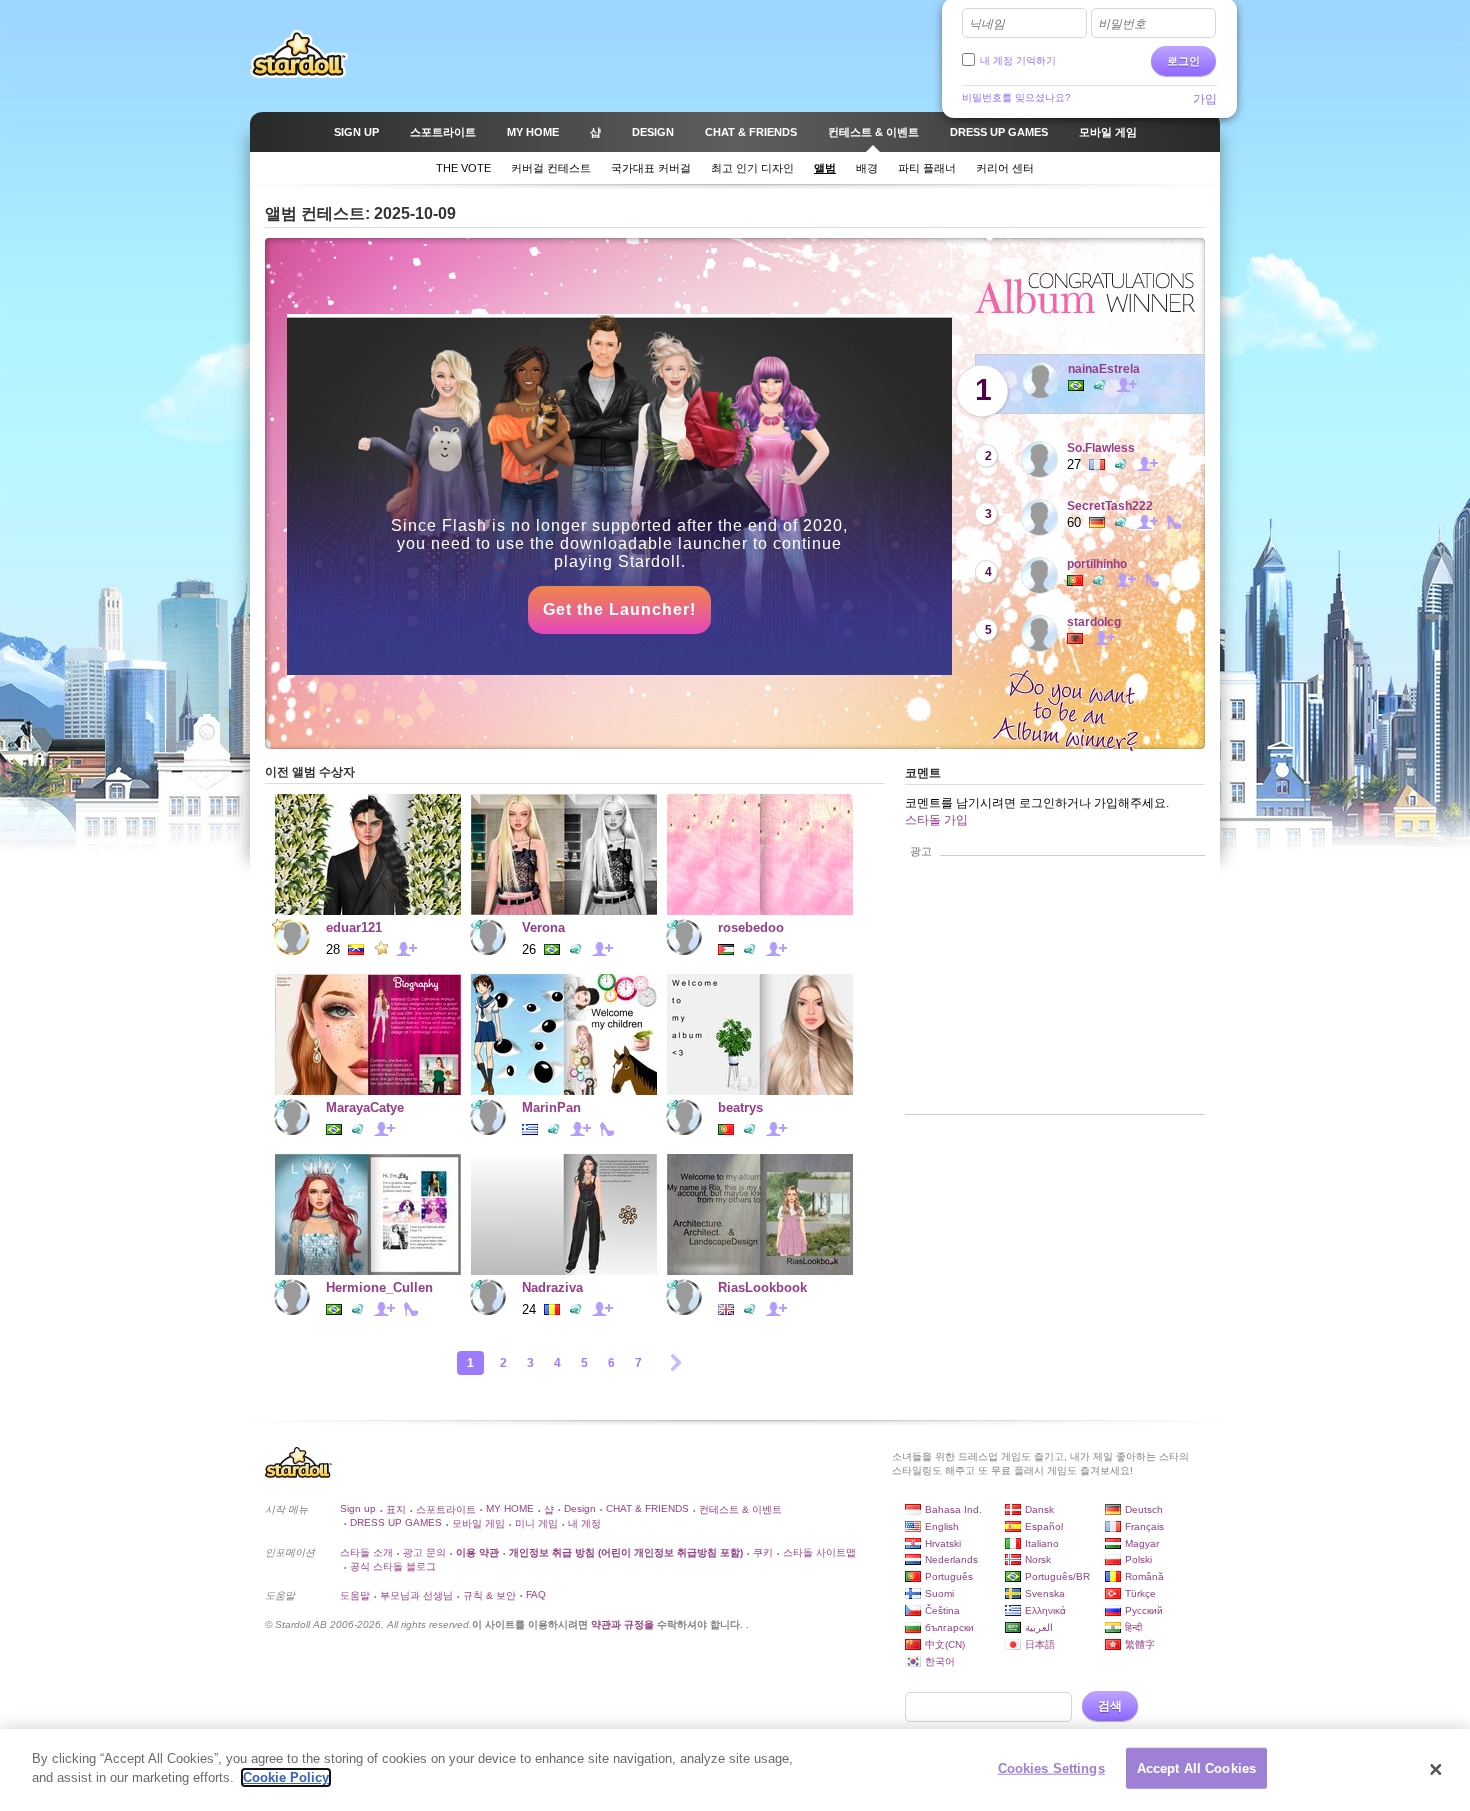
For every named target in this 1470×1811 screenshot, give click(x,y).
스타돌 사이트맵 (819, 1552)
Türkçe (1140, 1593)
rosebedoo (751, 927)
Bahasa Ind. (953, 1509)
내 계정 (584, 1523)
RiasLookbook (762, 1287)
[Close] (1436, 1770)
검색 (1110, 1706)
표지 (396, 1509)
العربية (1039, 1627)
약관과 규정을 (624, 1624)
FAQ (536, 1594)
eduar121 (354, 927)
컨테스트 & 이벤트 (740, 1509)
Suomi (939, 1593)
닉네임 (987, 24)
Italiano (1042, 1543)
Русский (1144, 1610)
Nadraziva (552, 1287)
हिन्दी (1133, 1627)
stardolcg (1094, 622)
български (949, 1627)
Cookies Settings (1051, 1768)
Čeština (942, 1610)
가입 (1205, 99)
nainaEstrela (1104, 369)
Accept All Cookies (1196, 1768)
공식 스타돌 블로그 (393, 1566)
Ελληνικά (1045, 1610)
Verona (543, 927)
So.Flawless (1101, 448)
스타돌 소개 (366, 1552)
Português (949, 1576)
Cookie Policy (286, 1777)
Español (1044, 1526)
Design (580, 1508)
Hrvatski (943, 1543)
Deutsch (1144, 1509)
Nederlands (951, 1559)
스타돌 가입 (936, 820)
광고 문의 (424, 1552)
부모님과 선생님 (416, 1595)
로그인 (1183, 61)
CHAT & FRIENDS (647, 1508)
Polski (1138, 1559)
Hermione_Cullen (379, 1287)
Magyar (1142, 1543)
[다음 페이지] (676, 1362)
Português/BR (1057, 1576)
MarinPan (551, 1107)
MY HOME (510, 1508)
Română (1144, 1576)
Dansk (1039, 1509)
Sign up (358, 1508)
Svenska (1045, 1593)
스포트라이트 (446, 1509)
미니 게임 (536, 1523)
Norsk (1038, 1559)
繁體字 (1140, 1644)
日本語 (1040, 1644)
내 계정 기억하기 (1018, 60)
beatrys (740, 1107)
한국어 (940, 1661)
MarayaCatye (365, 1107)
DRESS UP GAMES (396, 1522)
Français (1144, 1526)
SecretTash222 (1110, 506)
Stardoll (299, 54)
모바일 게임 (478, 1523)
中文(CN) (945, 1644)
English (942, 1526)
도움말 (355, 1595)
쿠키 (763, 1552)
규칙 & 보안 (489, 1595)
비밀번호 (1122, 24)
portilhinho (1097, 564)
